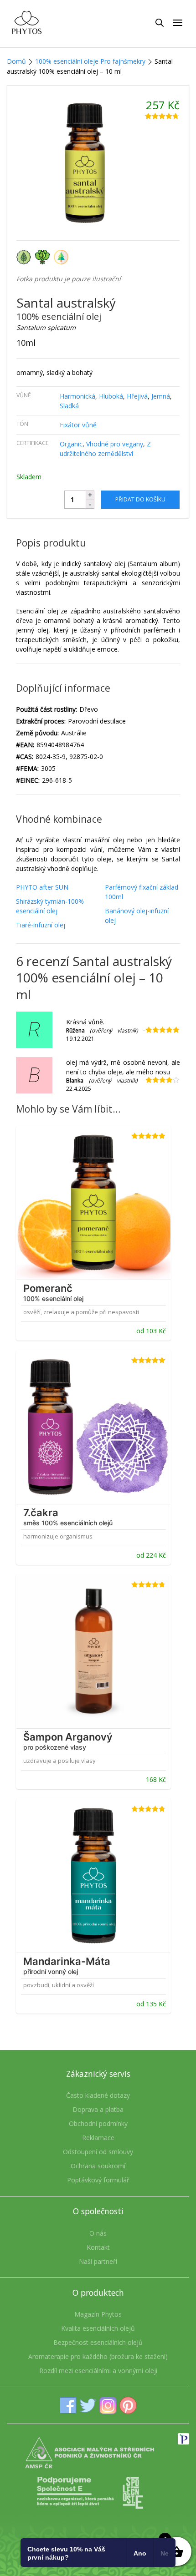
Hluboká (111, 396)
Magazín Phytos (98, 2314)
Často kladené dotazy (98, 2095)
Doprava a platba (98, 2109)
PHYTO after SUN (42, 887)
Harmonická (77, 396)
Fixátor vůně (78, 425)
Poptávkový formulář (98, 2180)
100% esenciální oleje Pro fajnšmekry (90, 61)
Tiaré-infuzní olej (41, 925)
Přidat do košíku (140, 499)
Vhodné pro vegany (115, 444)
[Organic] (26, 256)
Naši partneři (98, 2261)
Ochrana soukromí (98, 2166)
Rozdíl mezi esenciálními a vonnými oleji (98, 2371)
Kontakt (98, 2247)
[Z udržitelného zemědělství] (62, 256)
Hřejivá (137, 396)
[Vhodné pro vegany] (44, 256)
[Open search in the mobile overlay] (160, 22)
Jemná (161, 396)
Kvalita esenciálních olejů (98, 2328)
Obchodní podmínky (98, 2123)
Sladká (69, 406)
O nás (98, 2233)
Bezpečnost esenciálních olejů (98, 2342)
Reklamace (98, 2138)
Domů (16, 61)
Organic (71, 444)
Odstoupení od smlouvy (98, 2152)
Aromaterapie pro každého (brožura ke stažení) (98, 2356)
